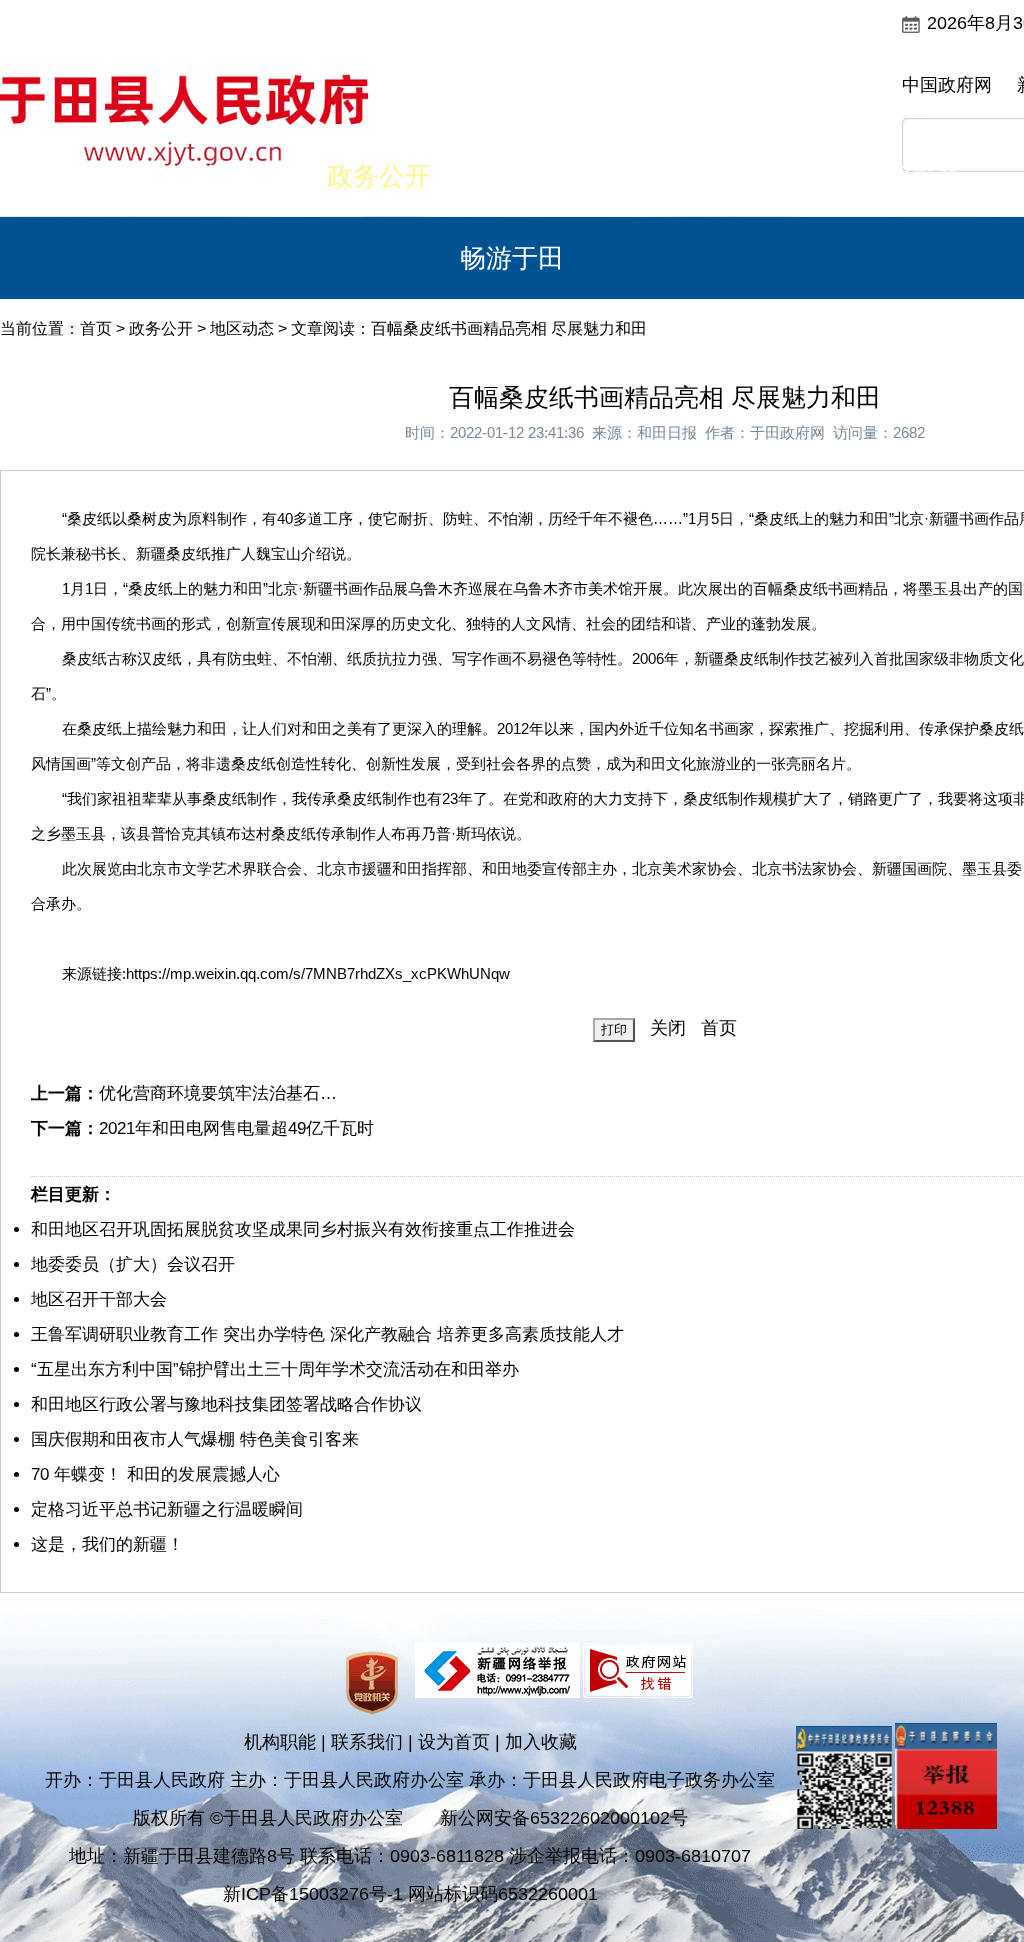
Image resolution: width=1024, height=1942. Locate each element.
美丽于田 (246, 176)
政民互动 (512, 176)
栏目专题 (645, 176)
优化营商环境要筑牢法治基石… (218, 1093)
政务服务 (778, 176)
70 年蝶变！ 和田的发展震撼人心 (155, 1474)
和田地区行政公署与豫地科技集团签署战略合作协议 (226, 1404)
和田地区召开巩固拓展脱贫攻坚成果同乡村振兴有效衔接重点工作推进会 (303, 1229)
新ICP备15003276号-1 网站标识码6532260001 (410, 1894)
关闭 (668, 1028)
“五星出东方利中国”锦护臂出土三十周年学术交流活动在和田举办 (275, 1369)
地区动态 (242, 328)
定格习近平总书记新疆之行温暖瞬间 (167, 1509)
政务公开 (379, 176)
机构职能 (280, 1742)
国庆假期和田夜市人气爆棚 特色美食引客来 (195, 1439)
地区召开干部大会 (99, 1299)
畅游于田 (512, 258)
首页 (113, 176)
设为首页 (454, 1742)
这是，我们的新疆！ (107, 1544)
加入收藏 (541, 1742)
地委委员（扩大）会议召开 (133, 1264)
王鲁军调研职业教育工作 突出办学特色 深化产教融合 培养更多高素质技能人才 (327, 1334)
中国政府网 (947, 85)
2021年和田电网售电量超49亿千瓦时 (236, 1128)
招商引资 (911, 176)
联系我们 (367, 1742)
